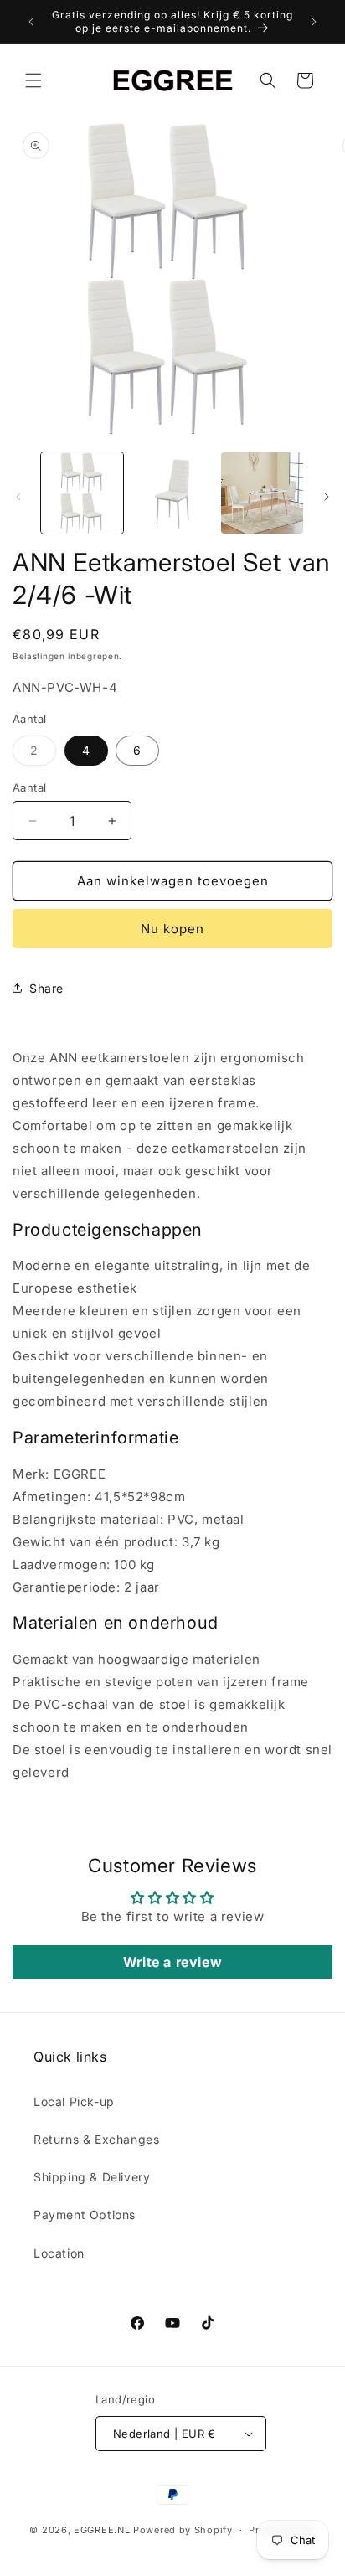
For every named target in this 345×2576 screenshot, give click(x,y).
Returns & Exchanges (96, 2139)
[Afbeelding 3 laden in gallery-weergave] (262, 493)
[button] (33, 80)
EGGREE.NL (102, 2530)
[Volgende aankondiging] (314, 22)
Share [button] (46, 988)
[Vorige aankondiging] (31, 22)
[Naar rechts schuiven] (327, 497)
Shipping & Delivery (92, 2177)
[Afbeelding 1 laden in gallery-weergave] (82, 493)
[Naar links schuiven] (18, 497)
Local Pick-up (74, 2101)
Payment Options (85, 2215)
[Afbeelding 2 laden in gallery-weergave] (172, 493)
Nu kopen (172, 929)
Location (59, 2253)
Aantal (29, 787)
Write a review (172, 1962)
